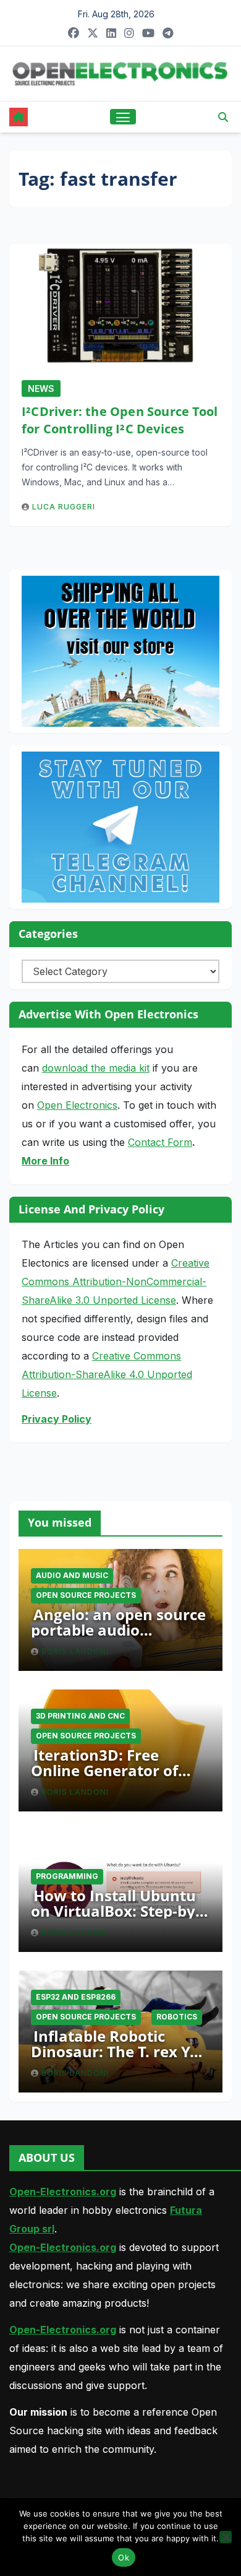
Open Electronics (77, 1105)
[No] (226, 2537)
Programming (67, 1876)
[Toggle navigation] (123, 117)
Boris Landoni (75, 1651)
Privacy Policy (57, 1419)
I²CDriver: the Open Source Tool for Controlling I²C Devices (120, 420)
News (41, 388)
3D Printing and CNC (80, 1716)
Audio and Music (72, 1575)
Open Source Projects (86, 1595)
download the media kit (96, 1068)
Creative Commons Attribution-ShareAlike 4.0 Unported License (107, 1374)
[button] (223, 117)
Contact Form (160, 1142)
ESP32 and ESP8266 (76, 1997)
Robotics (177, 2017)
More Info (45, 1161)
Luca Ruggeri (64, 507)
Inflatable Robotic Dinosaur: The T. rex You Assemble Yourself (120, 2051)
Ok (124, 2557)
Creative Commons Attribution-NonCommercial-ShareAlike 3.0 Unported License (116, 1281)
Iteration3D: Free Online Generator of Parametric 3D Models (112, 1770)
